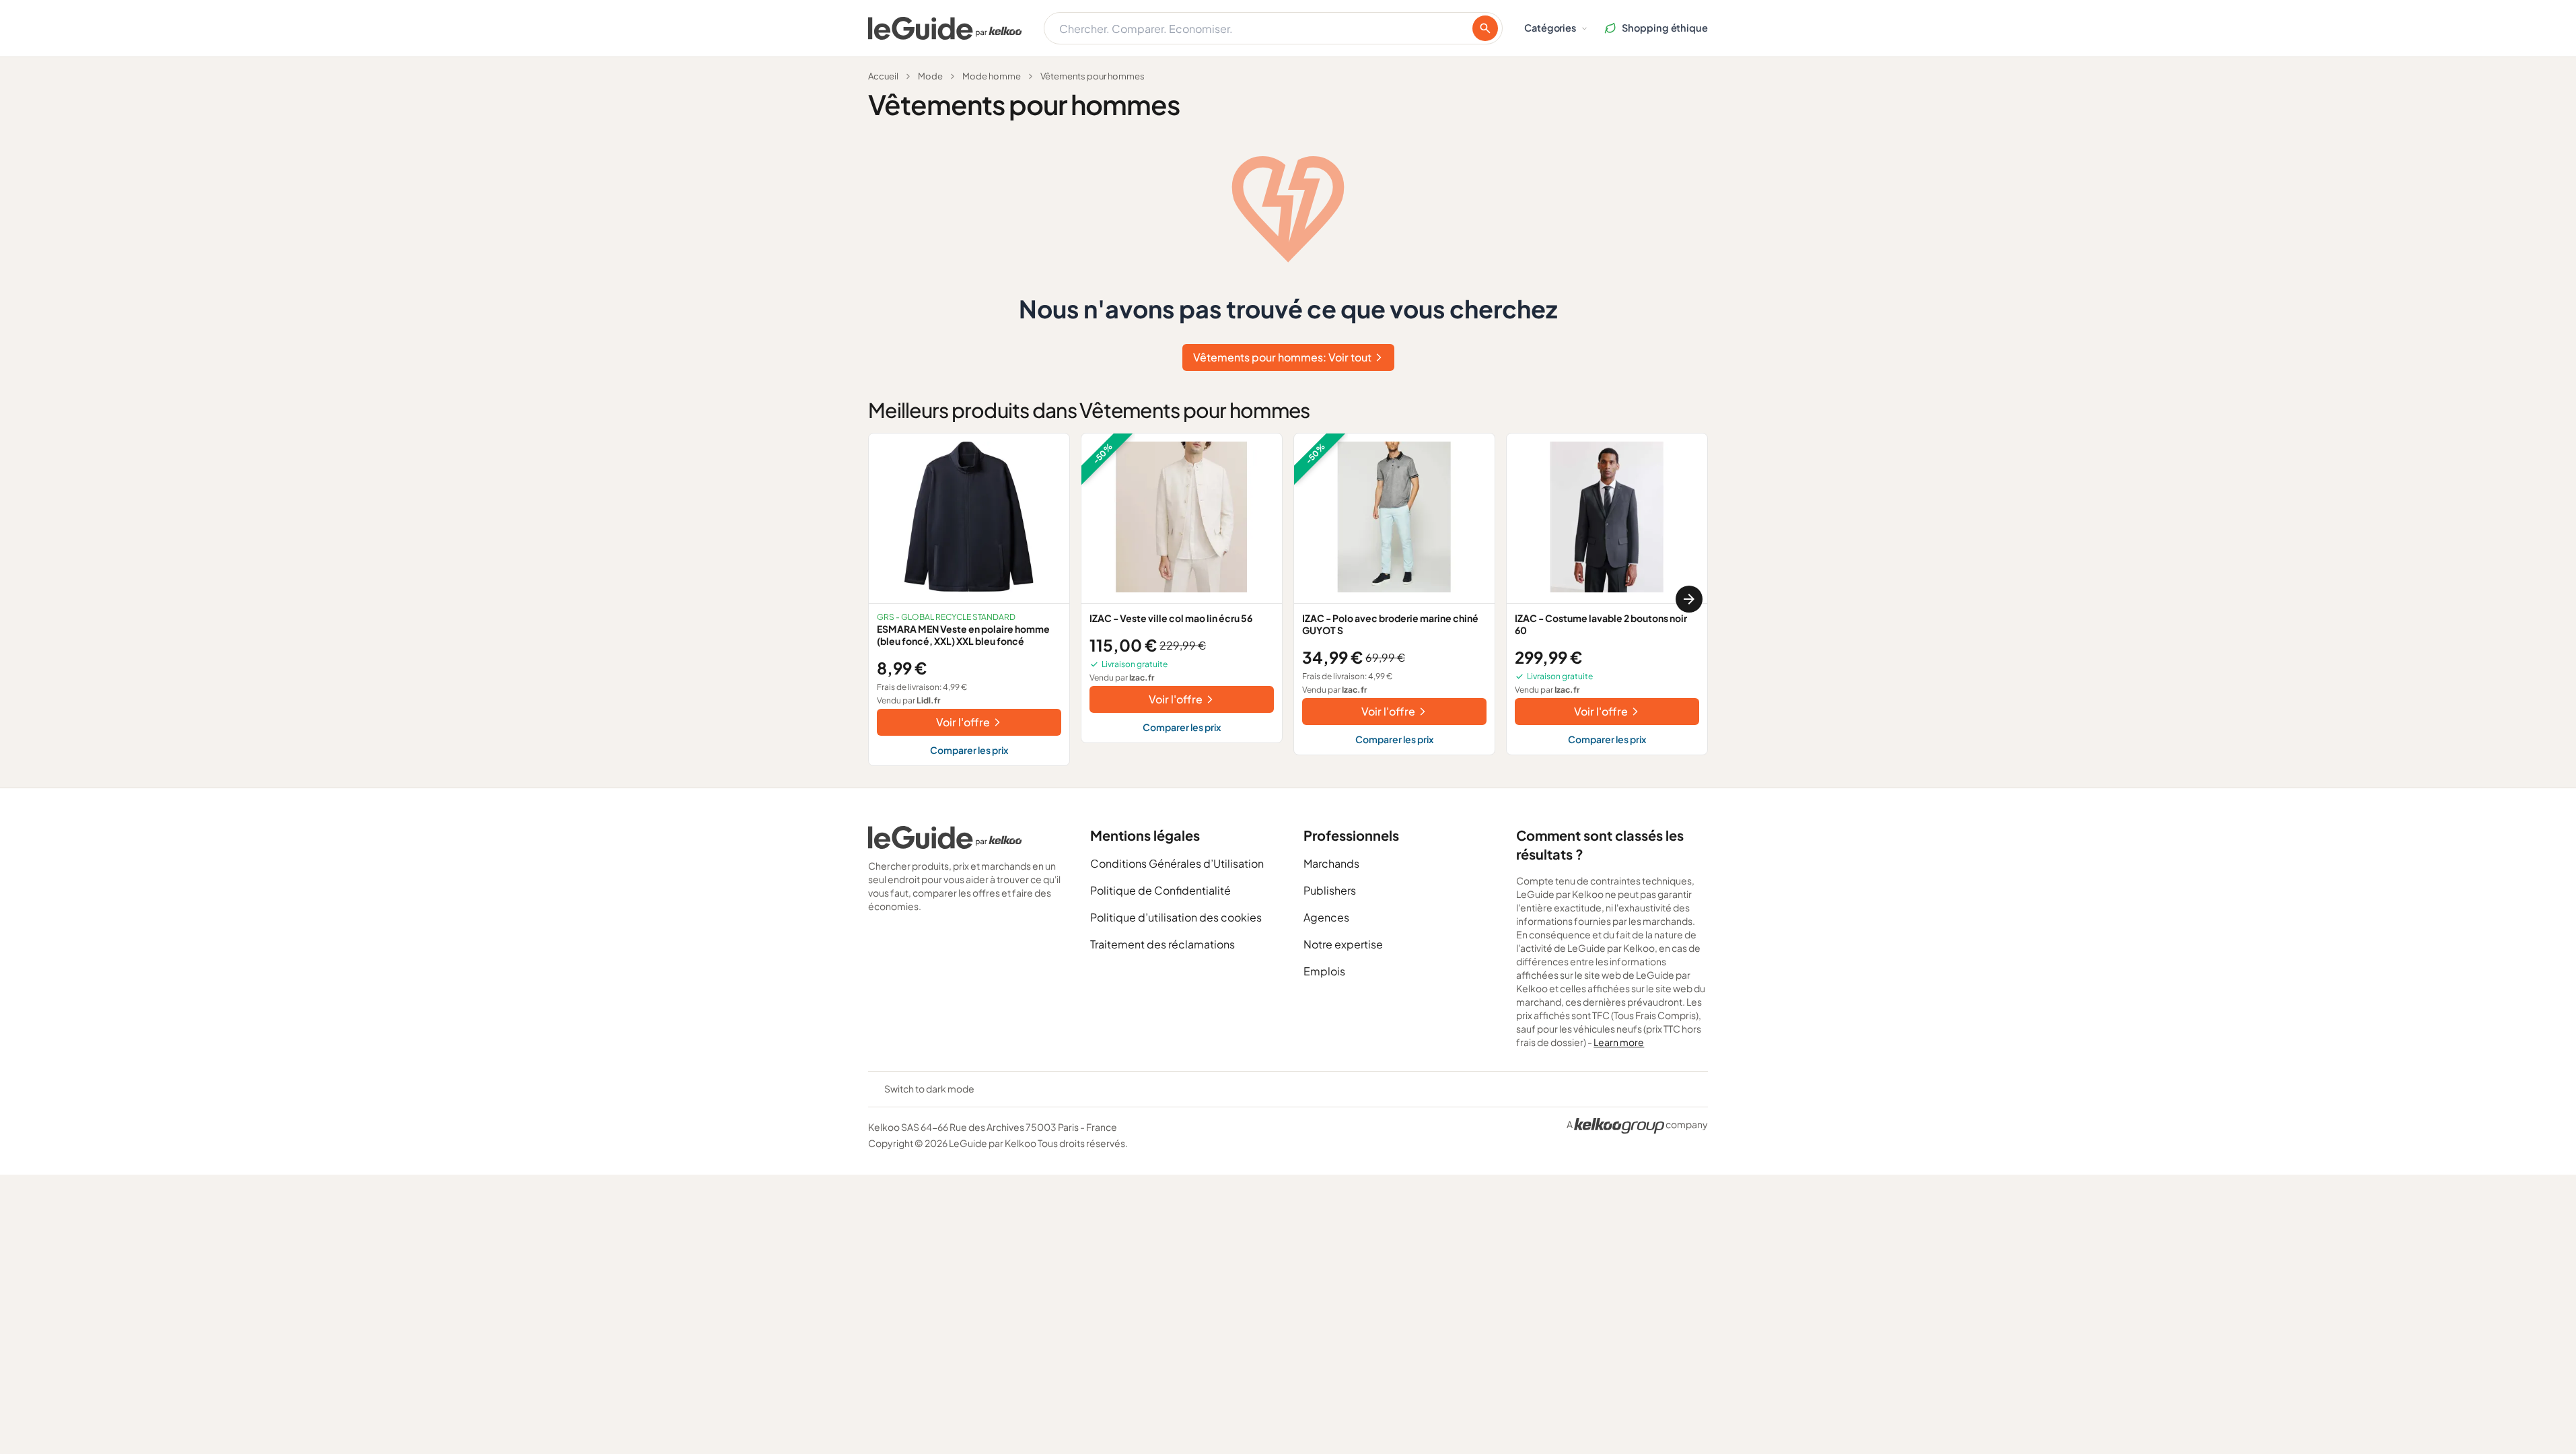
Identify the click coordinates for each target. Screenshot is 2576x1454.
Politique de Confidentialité (1160, 890)
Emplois (1324, 971)
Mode (930, 76)
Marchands (1331, 863)
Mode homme (992, 76)
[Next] (1689, 599)
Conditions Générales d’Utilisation (1177, 863)
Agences (1326, 917)
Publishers (1330, 890)
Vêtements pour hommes (1093, 76)
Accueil (883, 76)
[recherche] (1485, 28)
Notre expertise (1343, 944)
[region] (1288, 599)
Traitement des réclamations (1162, 944)
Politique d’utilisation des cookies (1176, 917)
